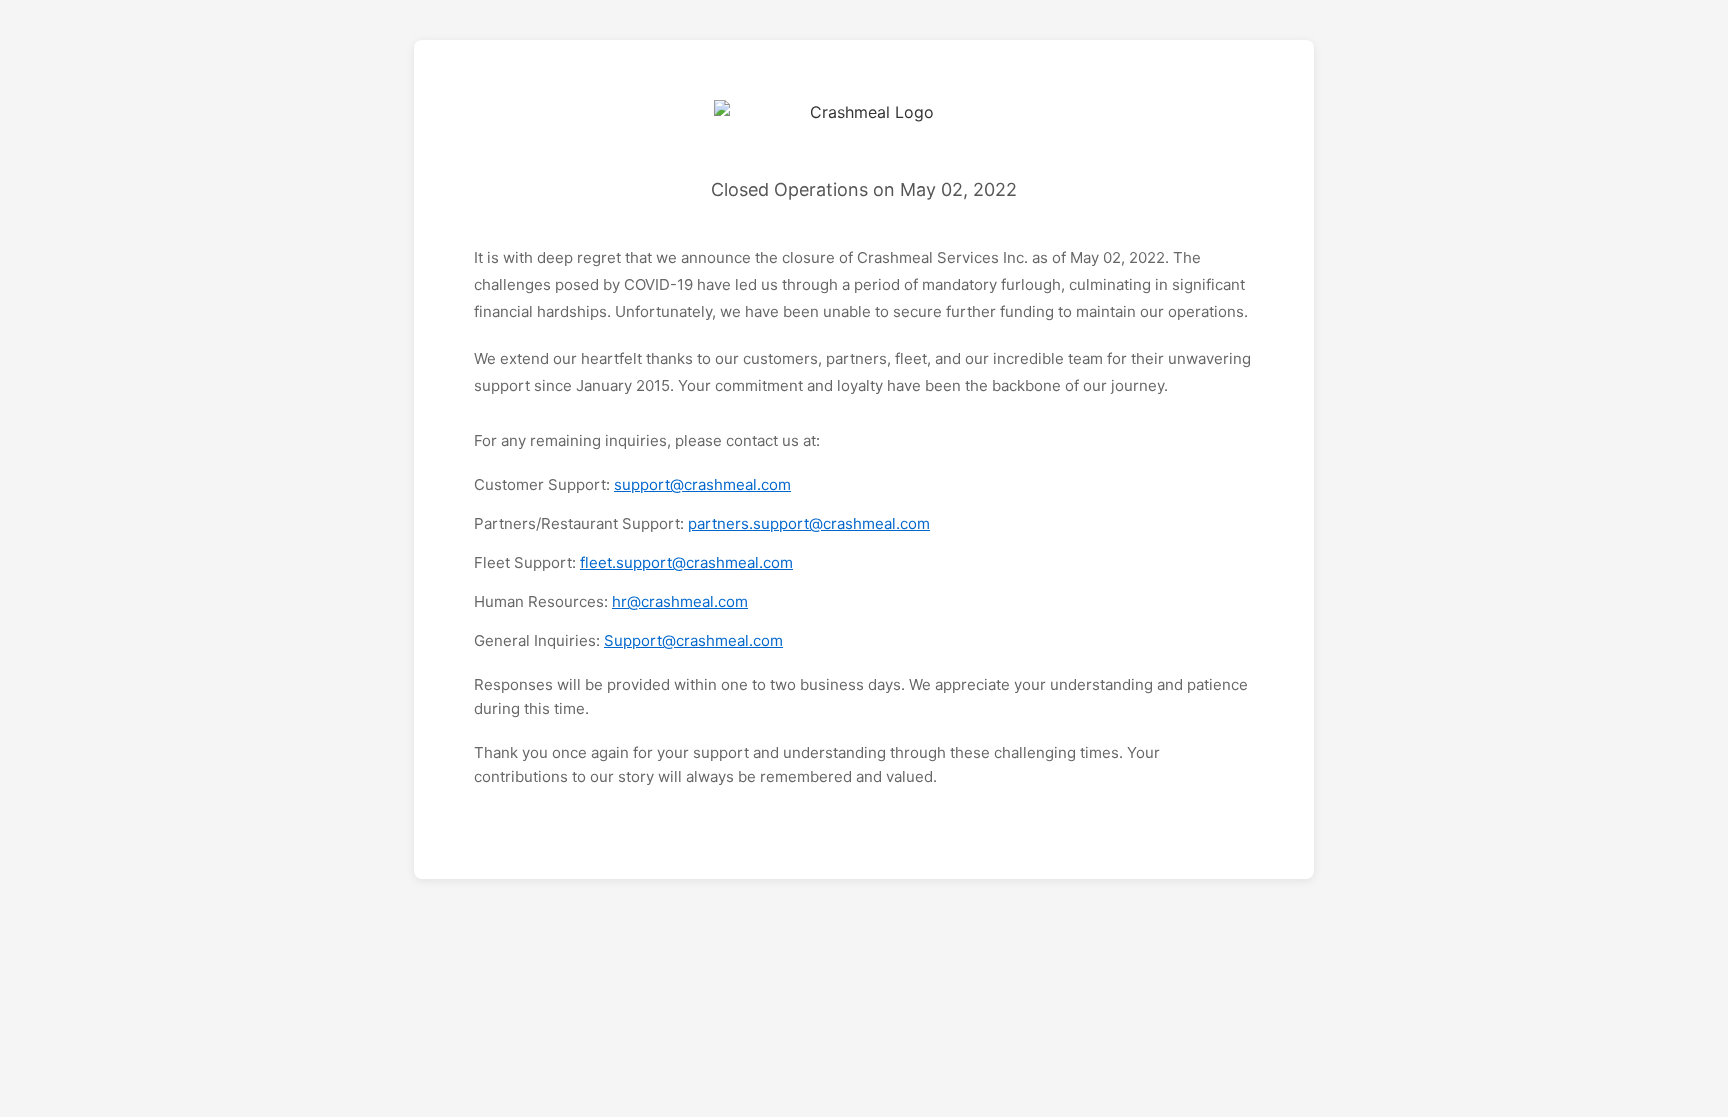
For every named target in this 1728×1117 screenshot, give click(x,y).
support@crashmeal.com (702, 484)
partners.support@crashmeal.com (809, 523)
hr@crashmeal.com (680, 601)
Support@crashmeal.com (693, 640)
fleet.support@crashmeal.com (686, 562)
